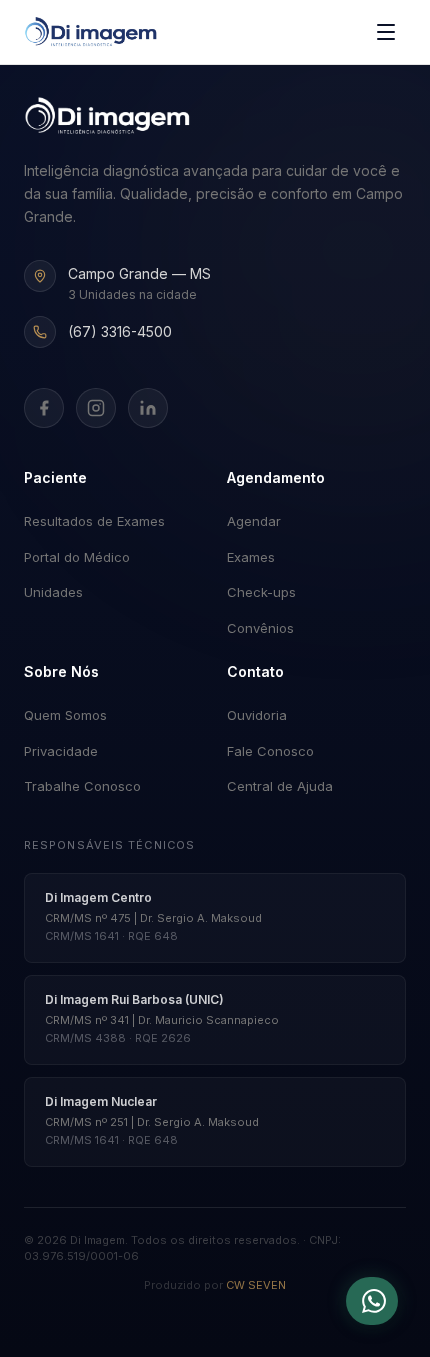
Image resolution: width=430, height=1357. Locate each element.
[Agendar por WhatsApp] (372, 1301)
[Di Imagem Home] (107, 116)
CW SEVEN (256, 1285)
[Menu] (386, 32)
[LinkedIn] (148, 408)
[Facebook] (44, 408)
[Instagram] (96, 408)
